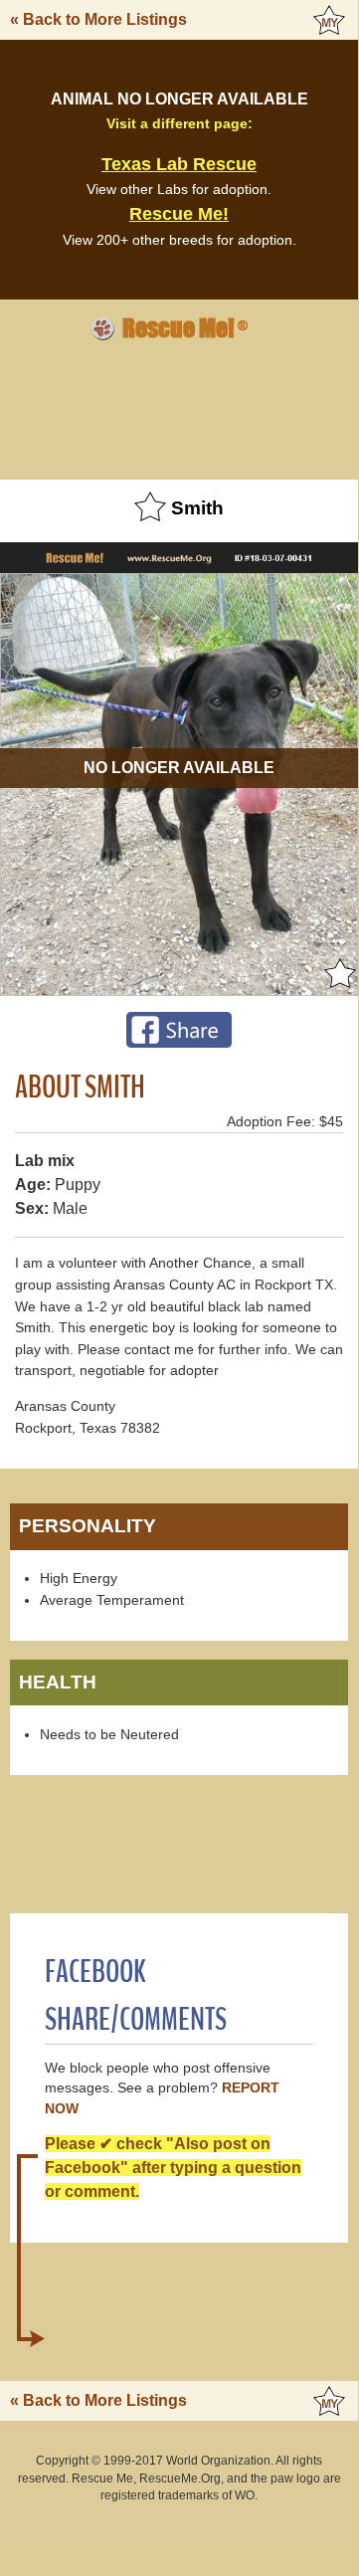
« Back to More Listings (98, 19)
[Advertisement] (179, 407)
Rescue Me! (179, 214)
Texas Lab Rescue (179, 164)
